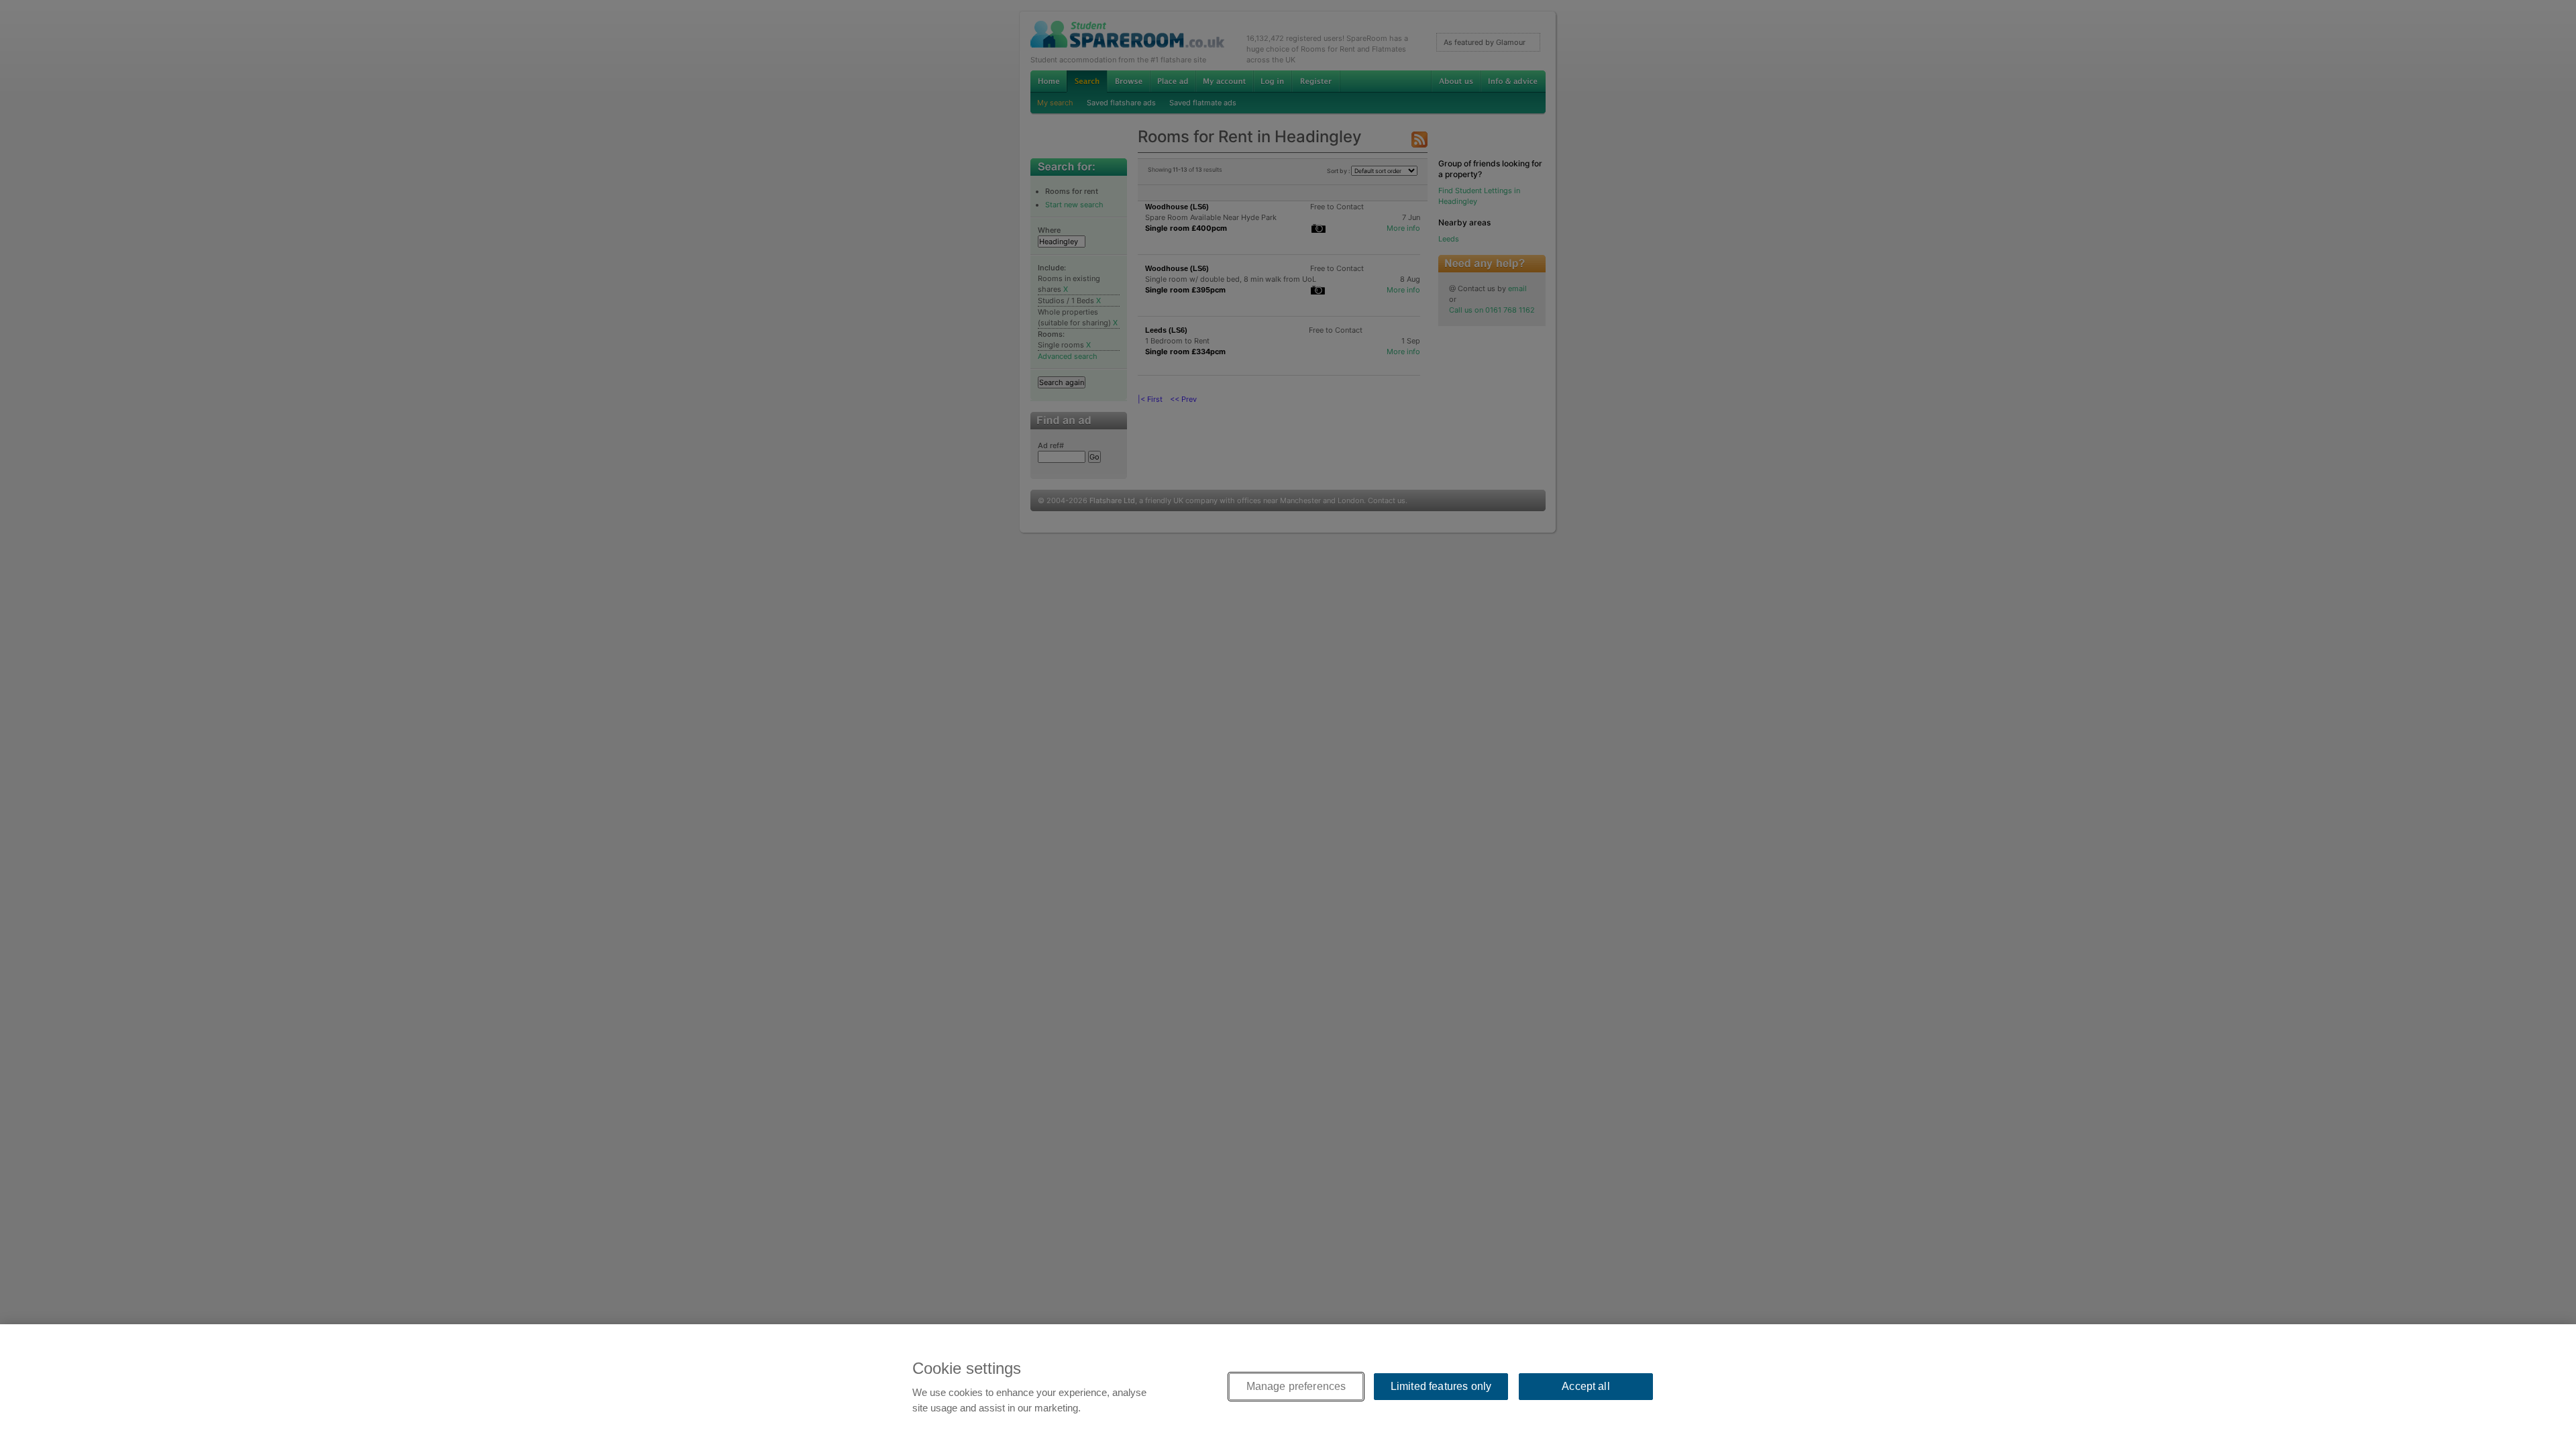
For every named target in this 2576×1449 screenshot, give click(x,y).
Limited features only (1441, 1386)
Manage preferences (1296, 1386)
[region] (1288, 1387)
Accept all (1586, 1386)
